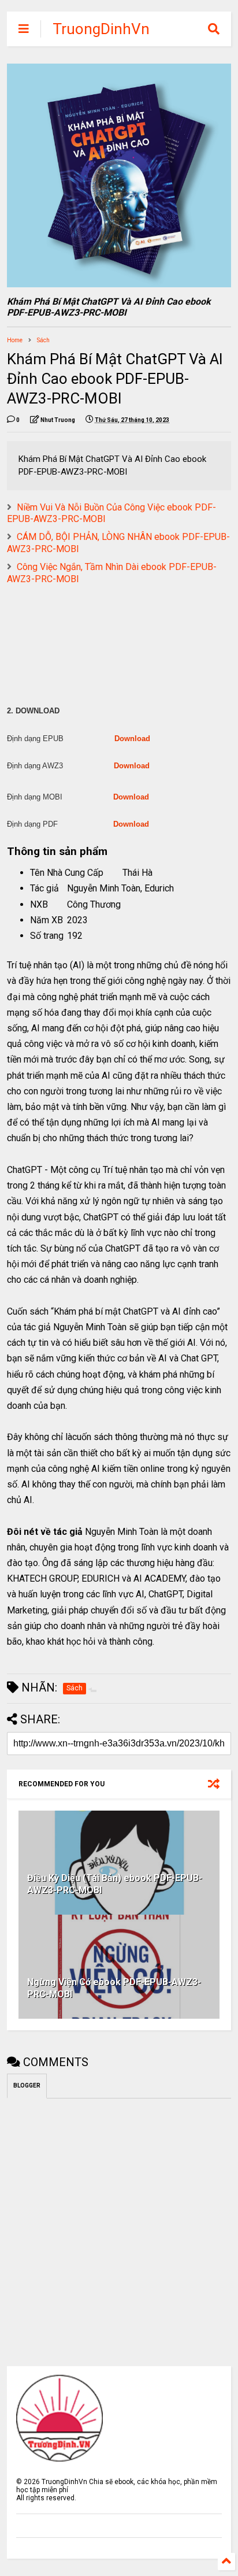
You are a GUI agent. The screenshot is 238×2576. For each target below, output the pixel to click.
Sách (43, 340)
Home (15, 340)
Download (132, 739)
